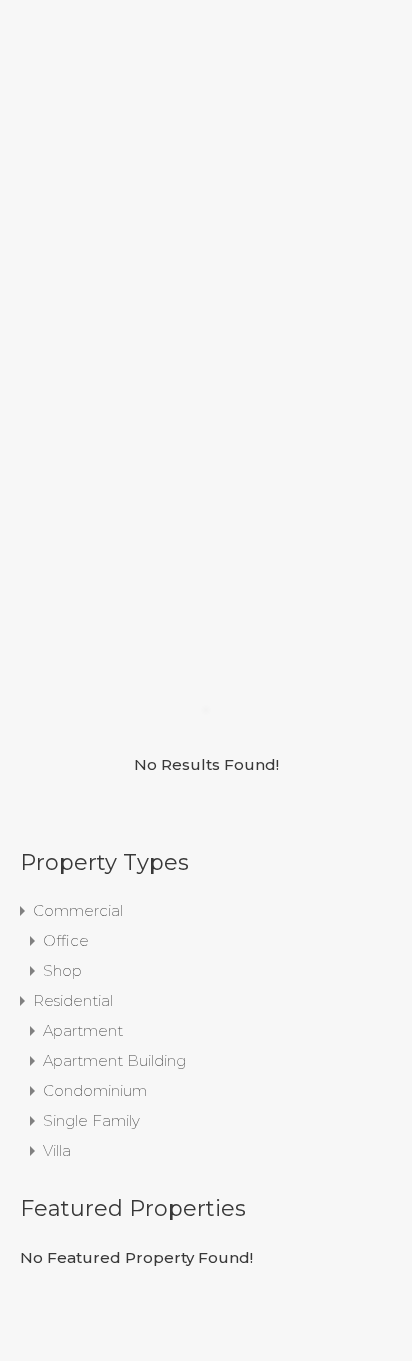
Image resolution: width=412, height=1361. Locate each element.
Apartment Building (114, 1060)
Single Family (91, 1120)
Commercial (78, 910)
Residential (73, 1000)
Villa (57, 1150)
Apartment (83, 1030)
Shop (62, 970)
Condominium (95, 1090)
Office (66, 940)
